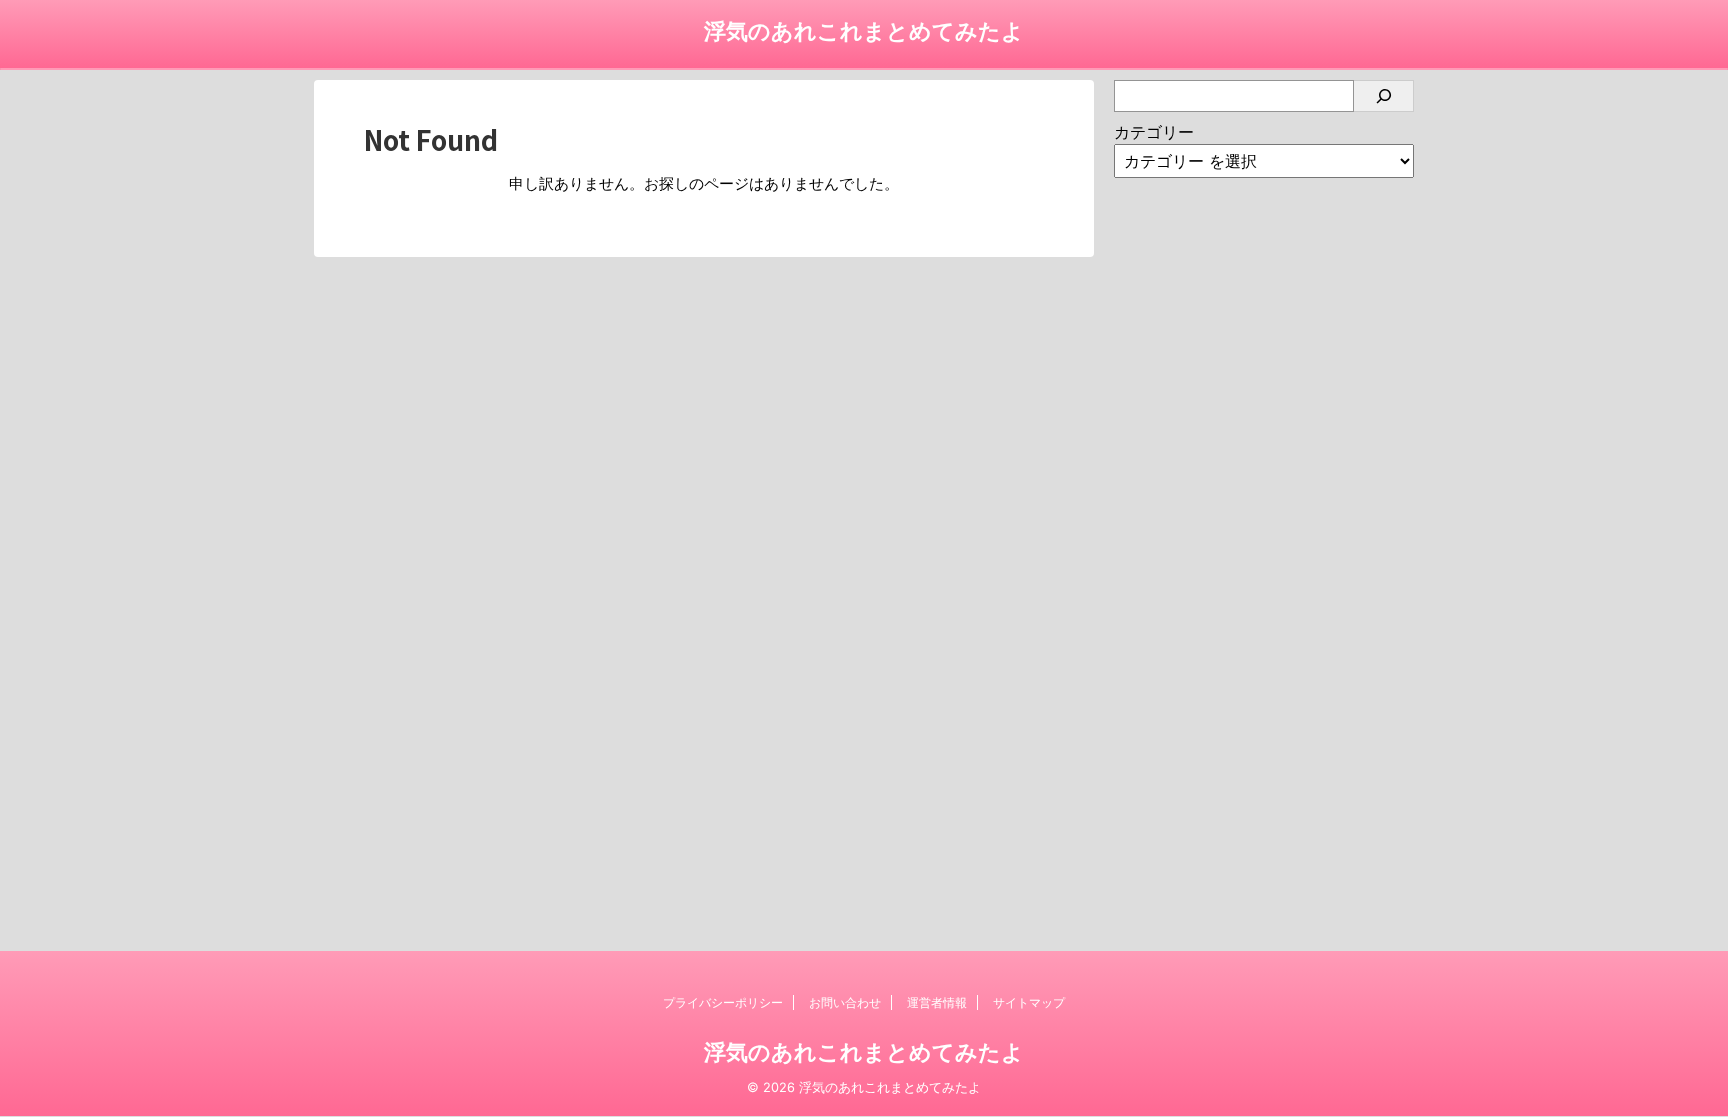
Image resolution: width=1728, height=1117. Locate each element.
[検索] (1384, 96)
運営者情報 (937, 1002)
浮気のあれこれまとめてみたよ (864, 31)
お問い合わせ (845, 1002)
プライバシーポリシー (723, 1002)
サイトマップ (1029, 1002)
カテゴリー (1154, 132)
